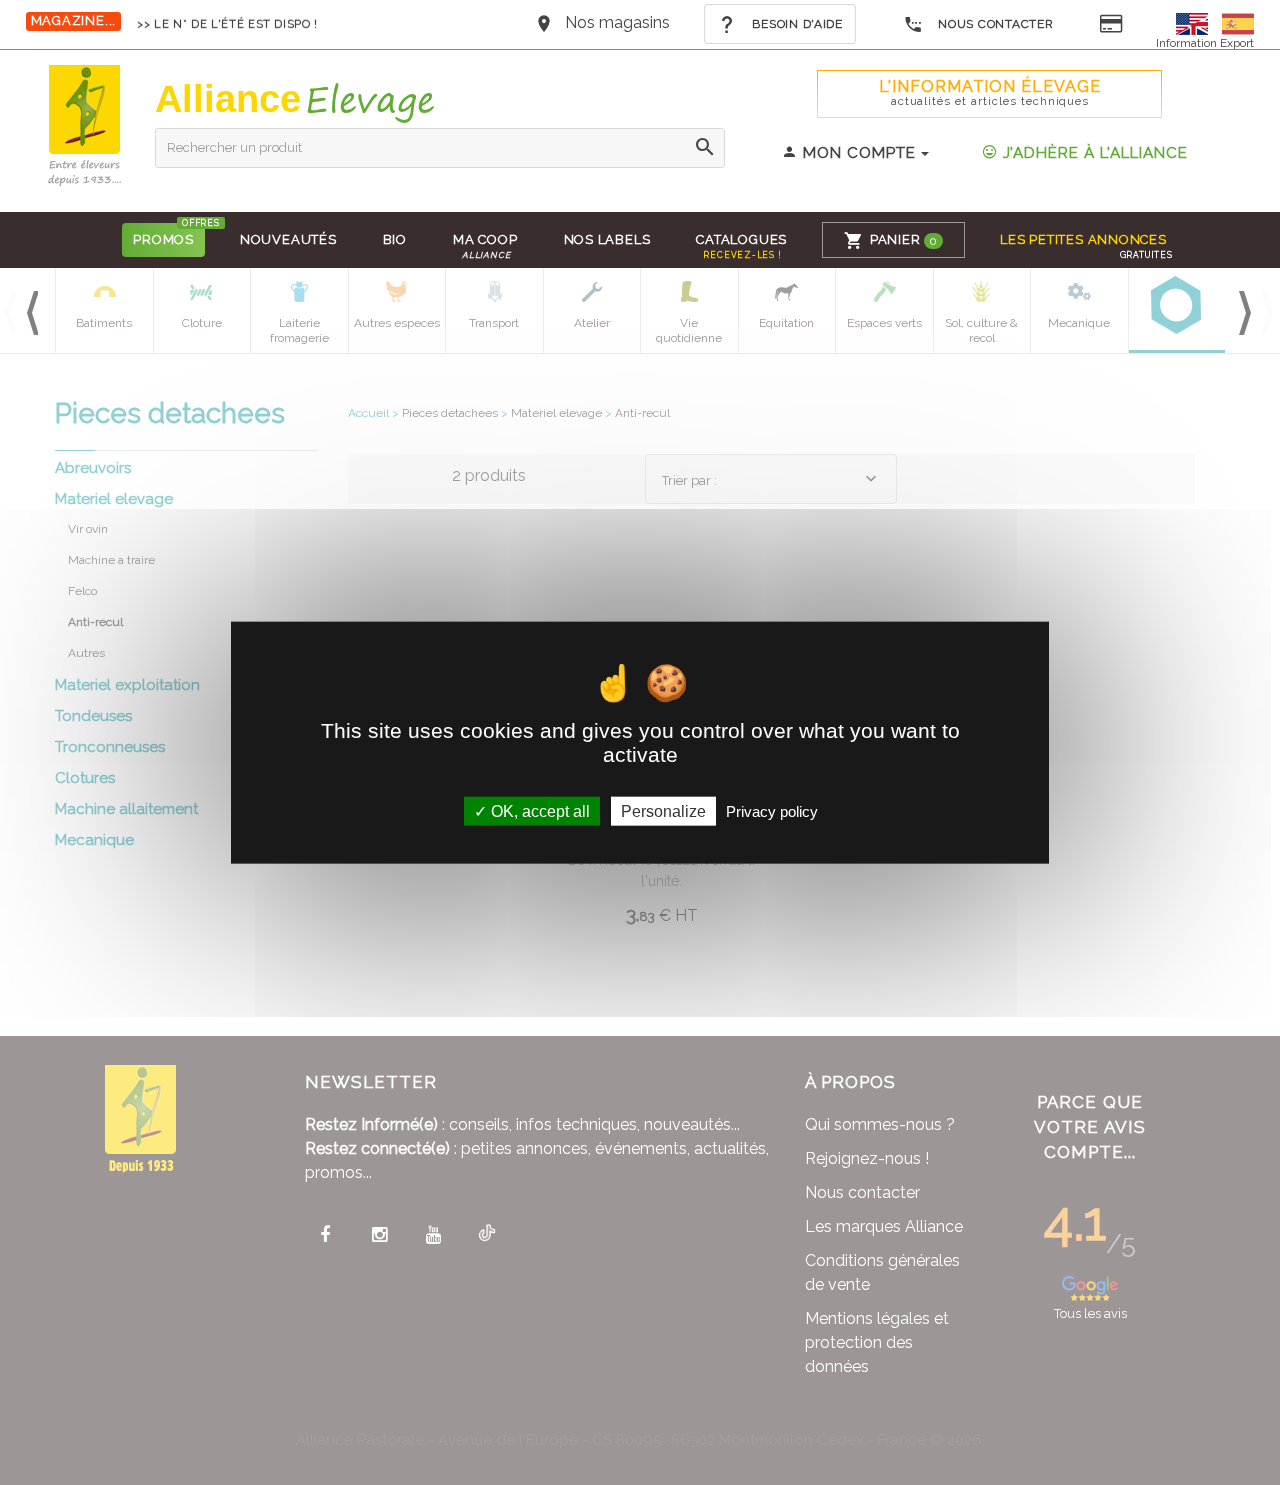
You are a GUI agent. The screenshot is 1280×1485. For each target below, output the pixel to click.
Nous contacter (994, 24)
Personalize (663, 811)
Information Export (1205, 43)
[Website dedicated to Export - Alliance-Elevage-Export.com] (1197, 22)
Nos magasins (617, 22)
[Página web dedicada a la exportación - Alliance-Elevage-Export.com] (1238, 22)
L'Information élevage (990, 92)
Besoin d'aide (796, 24)
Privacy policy (772, 811)
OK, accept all (538, 811)
